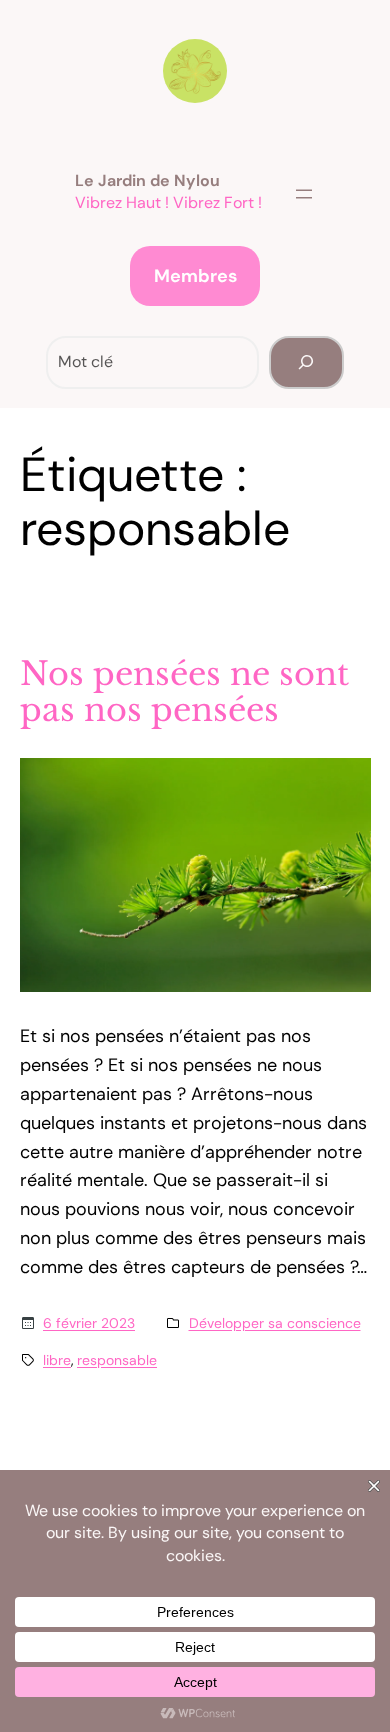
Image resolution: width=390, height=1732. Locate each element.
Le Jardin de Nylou (147, 180)
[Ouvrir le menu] (304, 194)
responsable (117, 1360)
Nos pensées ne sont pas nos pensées (184, 692)
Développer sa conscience (275, 1323)
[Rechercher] (306, 362)
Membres (195, 276)
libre (57, 1360)
